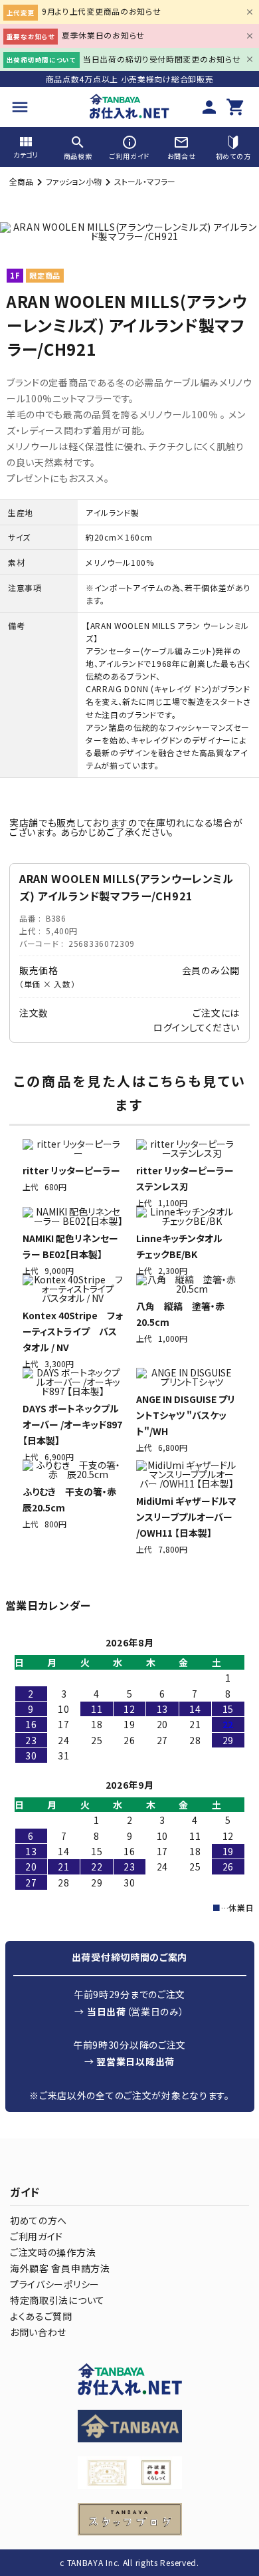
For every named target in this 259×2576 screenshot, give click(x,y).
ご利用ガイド (37, 2236)
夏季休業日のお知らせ (103, 35)
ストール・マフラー (145, 181)
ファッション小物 (74, 181)
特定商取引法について (57, 2300)
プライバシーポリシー (55, 2284)
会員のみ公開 (211, 970)
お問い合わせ (38, 2332)
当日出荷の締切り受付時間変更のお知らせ (162, 59)
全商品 (21, 181)
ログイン (171, 1027)
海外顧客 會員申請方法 (60, 2268)
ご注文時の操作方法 (53, 2252)
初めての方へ (39, 2220)
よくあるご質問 (41, 2316)
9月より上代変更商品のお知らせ (102, 11)
